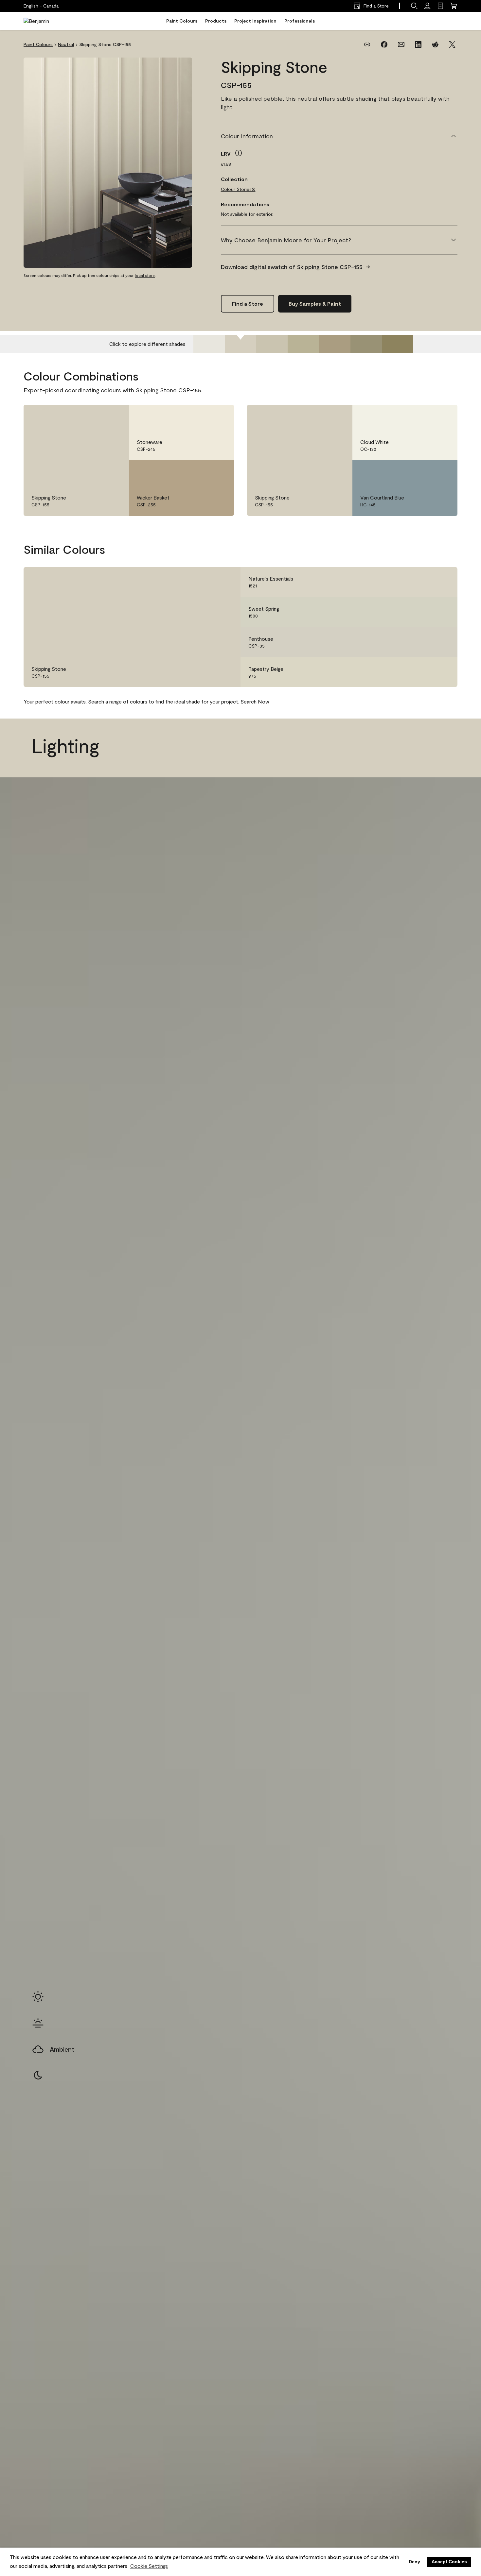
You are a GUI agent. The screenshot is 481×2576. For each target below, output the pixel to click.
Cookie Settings (149, 2566)
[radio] (38, 1997)
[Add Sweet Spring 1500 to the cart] (425, 612)
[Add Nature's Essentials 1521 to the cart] (425, 582)
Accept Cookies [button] (449, 2562)
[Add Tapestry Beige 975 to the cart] (425, 672)
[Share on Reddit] (435, 44)
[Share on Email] (401, 44)
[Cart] (454, 6)
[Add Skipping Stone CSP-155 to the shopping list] (115, 416)
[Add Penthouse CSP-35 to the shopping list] (443, 642)
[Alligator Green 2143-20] (398, 344)
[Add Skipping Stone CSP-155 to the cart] (96, 416)
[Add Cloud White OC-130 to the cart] (425, 416)
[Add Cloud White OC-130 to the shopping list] (443, 416)
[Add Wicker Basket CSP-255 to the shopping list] (220, 472)
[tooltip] (239, 153)
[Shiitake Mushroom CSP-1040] (335, 344)
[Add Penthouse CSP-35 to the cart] (425, 642)
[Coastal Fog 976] (272, 344)
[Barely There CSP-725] (209, 344)
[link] (440, 6)
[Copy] (367, 44)
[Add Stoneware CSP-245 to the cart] (201, 416)
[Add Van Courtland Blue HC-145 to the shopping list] (443, 472)
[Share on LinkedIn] (418, 44)
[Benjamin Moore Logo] (44, 21)
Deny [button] (414, 2562)
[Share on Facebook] (384, 44)
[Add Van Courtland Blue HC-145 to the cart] (425, 472)
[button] (414, 6)
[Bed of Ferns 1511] (366, 344)
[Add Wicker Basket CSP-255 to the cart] (201, 472)
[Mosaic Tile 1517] (303, 344)
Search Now (255, 701)
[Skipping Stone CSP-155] (240, 344)
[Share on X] (452, 44)
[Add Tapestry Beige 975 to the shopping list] (443, 672)
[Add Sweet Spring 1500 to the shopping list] (443, 612)
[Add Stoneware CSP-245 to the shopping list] (220, 416)
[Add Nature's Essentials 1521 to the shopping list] (443, 582)
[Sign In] (427, 6)
